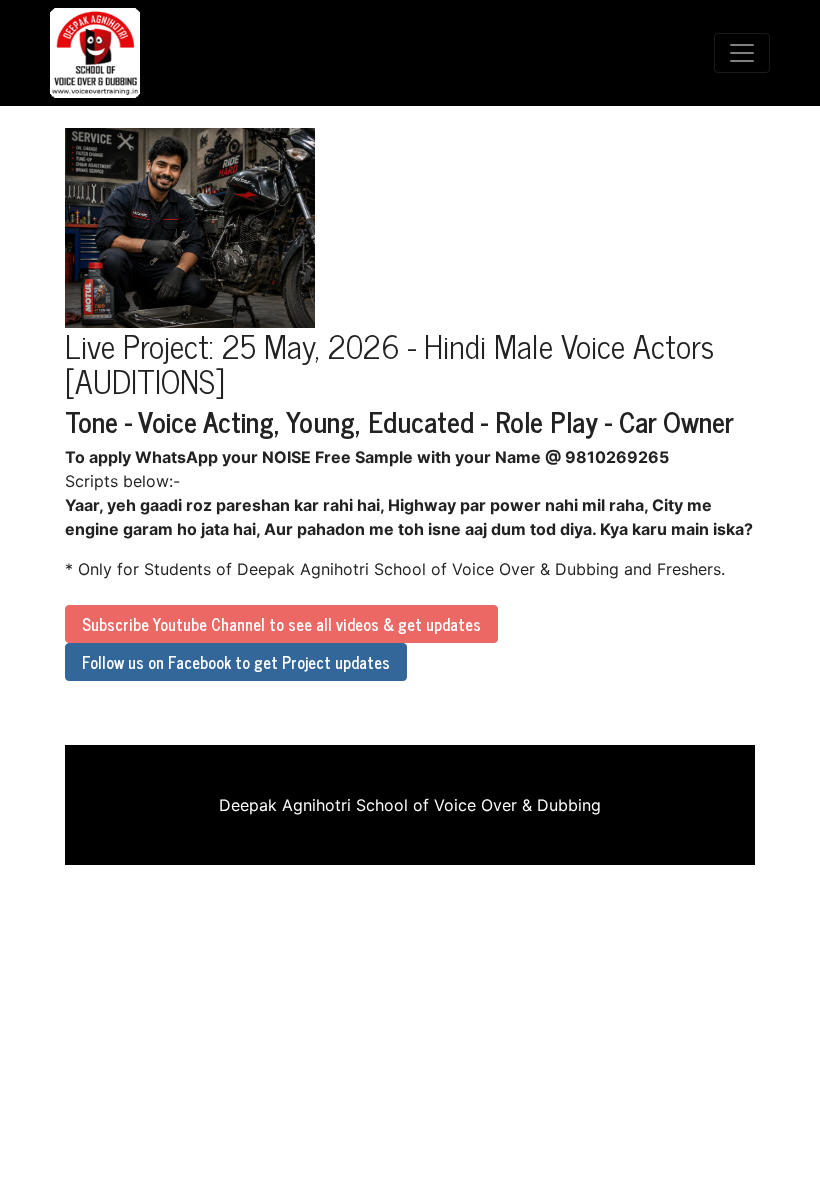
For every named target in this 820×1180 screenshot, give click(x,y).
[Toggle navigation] (742, 53)
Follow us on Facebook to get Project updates (236, 662)
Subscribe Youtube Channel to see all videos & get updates (281, 624)
